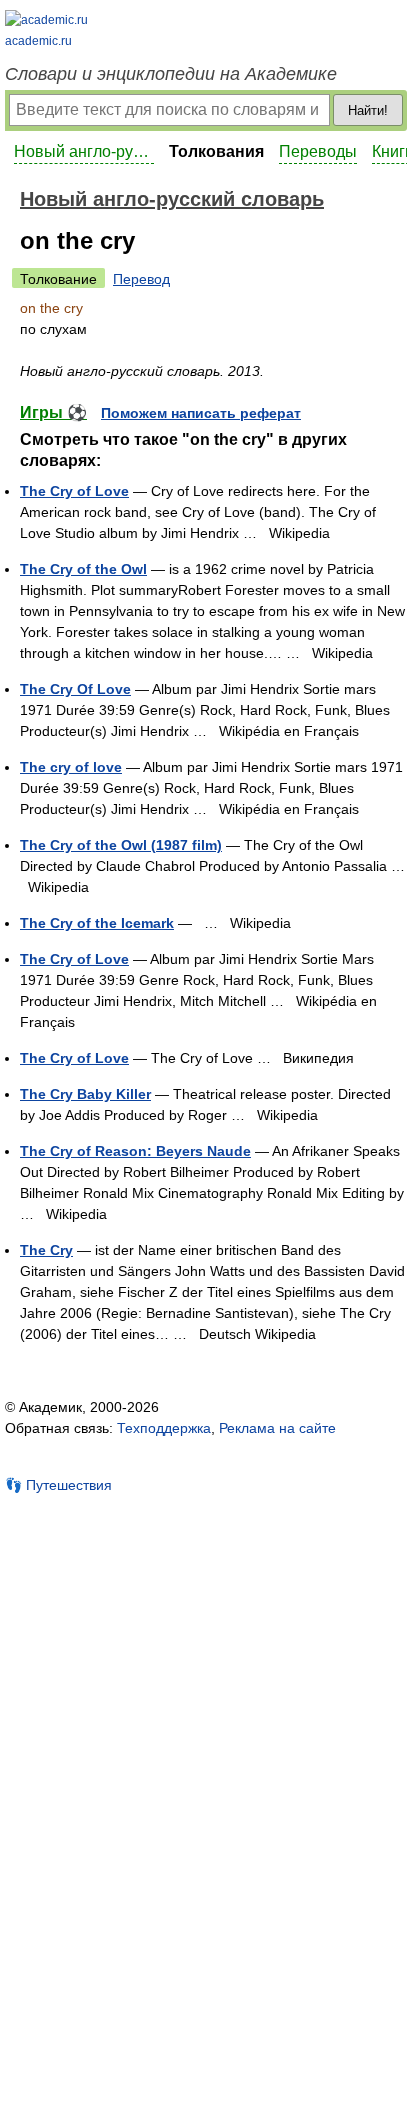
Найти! (368, 110)
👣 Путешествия (58, 1485)
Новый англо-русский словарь (84, 151)
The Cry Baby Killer (85, 1094)
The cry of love (71, 767)
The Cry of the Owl (83, 569)
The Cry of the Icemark (97, 923)
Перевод (141, 279)
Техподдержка (164, 1428)
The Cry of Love (74, 491)
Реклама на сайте (277, 1428)
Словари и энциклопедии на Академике (171, 74)
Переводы (318, 151)
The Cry (46, 1250)
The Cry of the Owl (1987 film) (121, 845)
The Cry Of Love (75, 689)
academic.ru (38, 41)
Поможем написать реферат (201, 413)
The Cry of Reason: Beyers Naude (135, 1151)
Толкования (216, 151)
